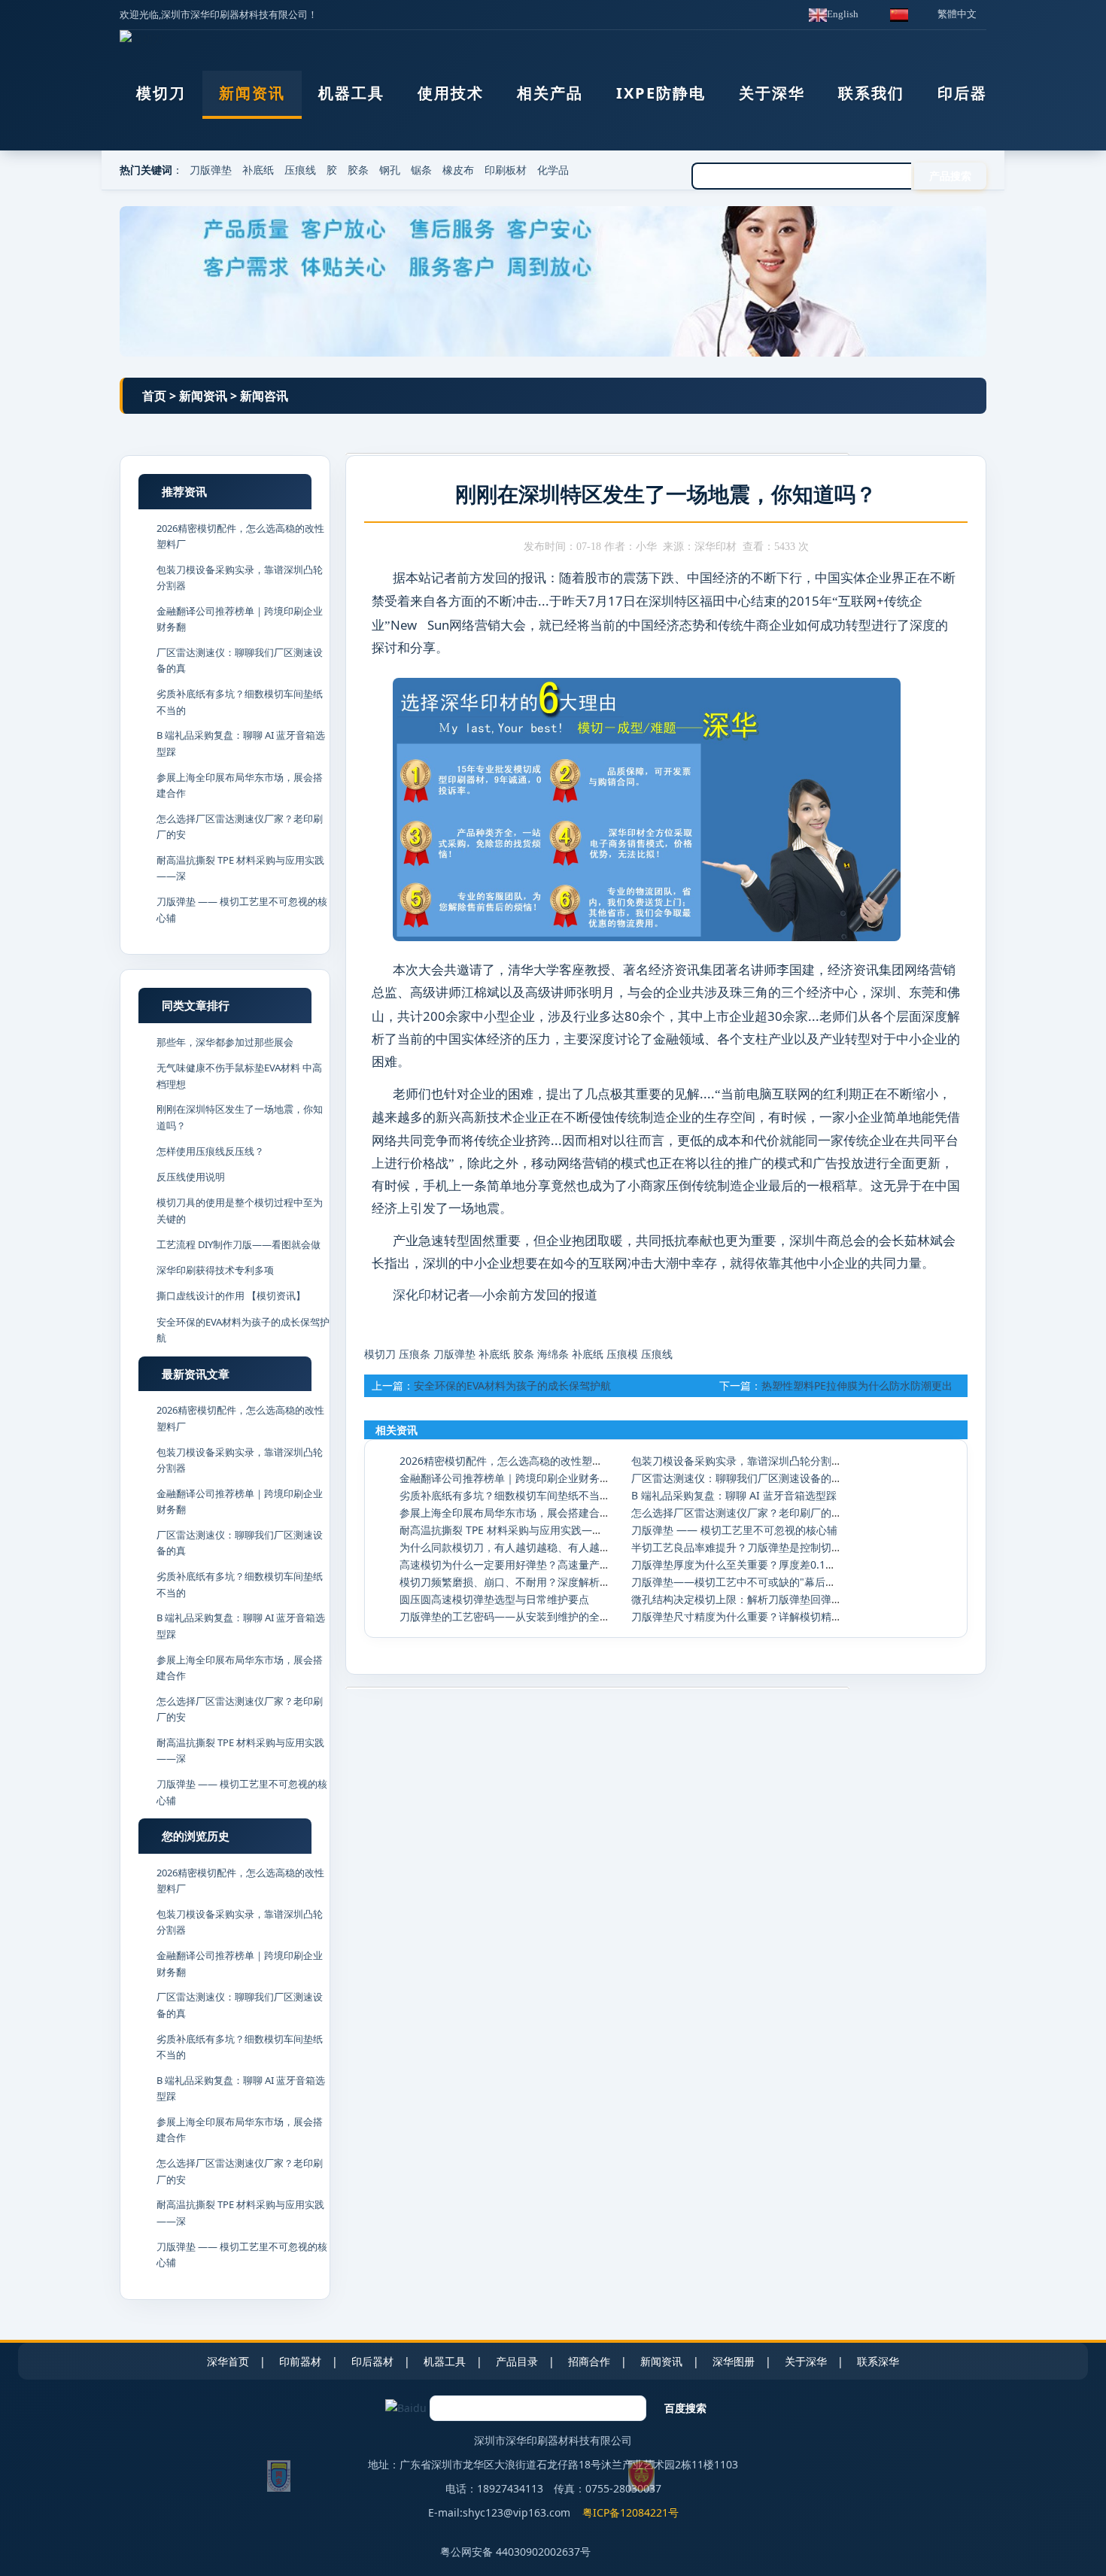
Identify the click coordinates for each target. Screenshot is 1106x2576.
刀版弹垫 (211, 170)
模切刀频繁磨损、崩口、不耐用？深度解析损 (505, 1582)
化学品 (553, 170)
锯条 (421, 170)
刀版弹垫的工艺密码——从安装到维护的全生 (505, 1616)
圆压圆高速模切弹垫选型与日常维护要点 (494, 1599)
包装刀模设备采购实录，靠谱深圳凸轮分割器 (737, 1461)
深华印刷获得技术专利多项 (215, 1270)
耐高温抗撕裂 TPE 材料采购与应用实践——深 (506, 1530)
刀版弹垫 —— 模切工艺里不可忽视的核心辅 (734, 1530)
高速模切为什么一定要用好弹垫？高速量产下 (505, 1564)
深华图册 (734, 2361)
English (843, 14)
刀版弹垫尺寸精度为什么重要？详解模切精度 (737, 1616)
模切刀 (161, 93)
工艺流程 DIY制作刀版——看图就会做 (239, 1244)
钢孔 (390, 170)
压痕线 (300, 170)
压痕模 (622, 1354)
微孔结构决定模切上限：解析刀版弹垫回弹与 (737, 1599)
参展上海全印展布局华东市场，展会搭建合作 (505, 1513)
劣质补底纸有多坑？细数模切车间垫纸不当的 (505, 1495)
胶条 (358, 170)
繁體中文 (957, 14)
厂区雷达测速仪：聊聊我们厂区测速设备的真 (737, 1478)
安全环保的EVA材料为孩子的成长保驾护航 (512, 1385)
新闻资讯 (252, 93)
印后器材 (971, 93)
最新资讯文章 (196, 1374)
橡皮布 (458, 170)
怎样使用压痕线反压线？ (210, 1151)
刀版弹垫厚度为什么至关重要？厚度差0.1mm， (743, 1564)
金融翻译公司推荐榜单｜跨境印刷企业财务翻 (505, 1478)
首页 (154, 396)
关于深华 (772, 93)
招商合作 (589, 2361)
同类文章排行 (196, 1005)
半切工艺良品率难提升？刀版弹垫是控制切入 (737, 1547)
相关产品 (550, 93)
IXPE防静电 (661, 93)
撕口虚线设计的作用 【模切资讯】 (231, 1296)
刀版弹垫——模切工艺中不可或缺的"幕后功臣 (739, 1582)
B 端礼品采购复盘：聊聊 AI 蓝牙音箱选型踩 (734, 1495)
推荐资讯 (184, 491)
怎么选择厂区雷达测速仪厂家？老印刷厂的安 (737, 1513)
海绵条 (553, 1354)
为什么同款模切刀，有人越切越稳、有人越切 (505, 1547)
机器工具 (351, 93)
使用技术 (451, 93)
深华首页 (228, 2361)
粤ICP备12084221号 (630, 2512)
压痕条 (415, 1354)
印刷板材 (506, 170)
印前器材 (300, 2361)
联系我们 (871, 93)
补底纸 (258, 170)
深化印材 (418, 1295)
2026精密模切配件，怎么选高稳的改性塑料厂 (506, 1461)
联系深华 (878, 2361)
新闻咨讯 (264, 396)
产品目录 (517, 2361)
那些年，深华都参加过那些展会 (225, 1042)
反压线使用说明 (191, 1177)
